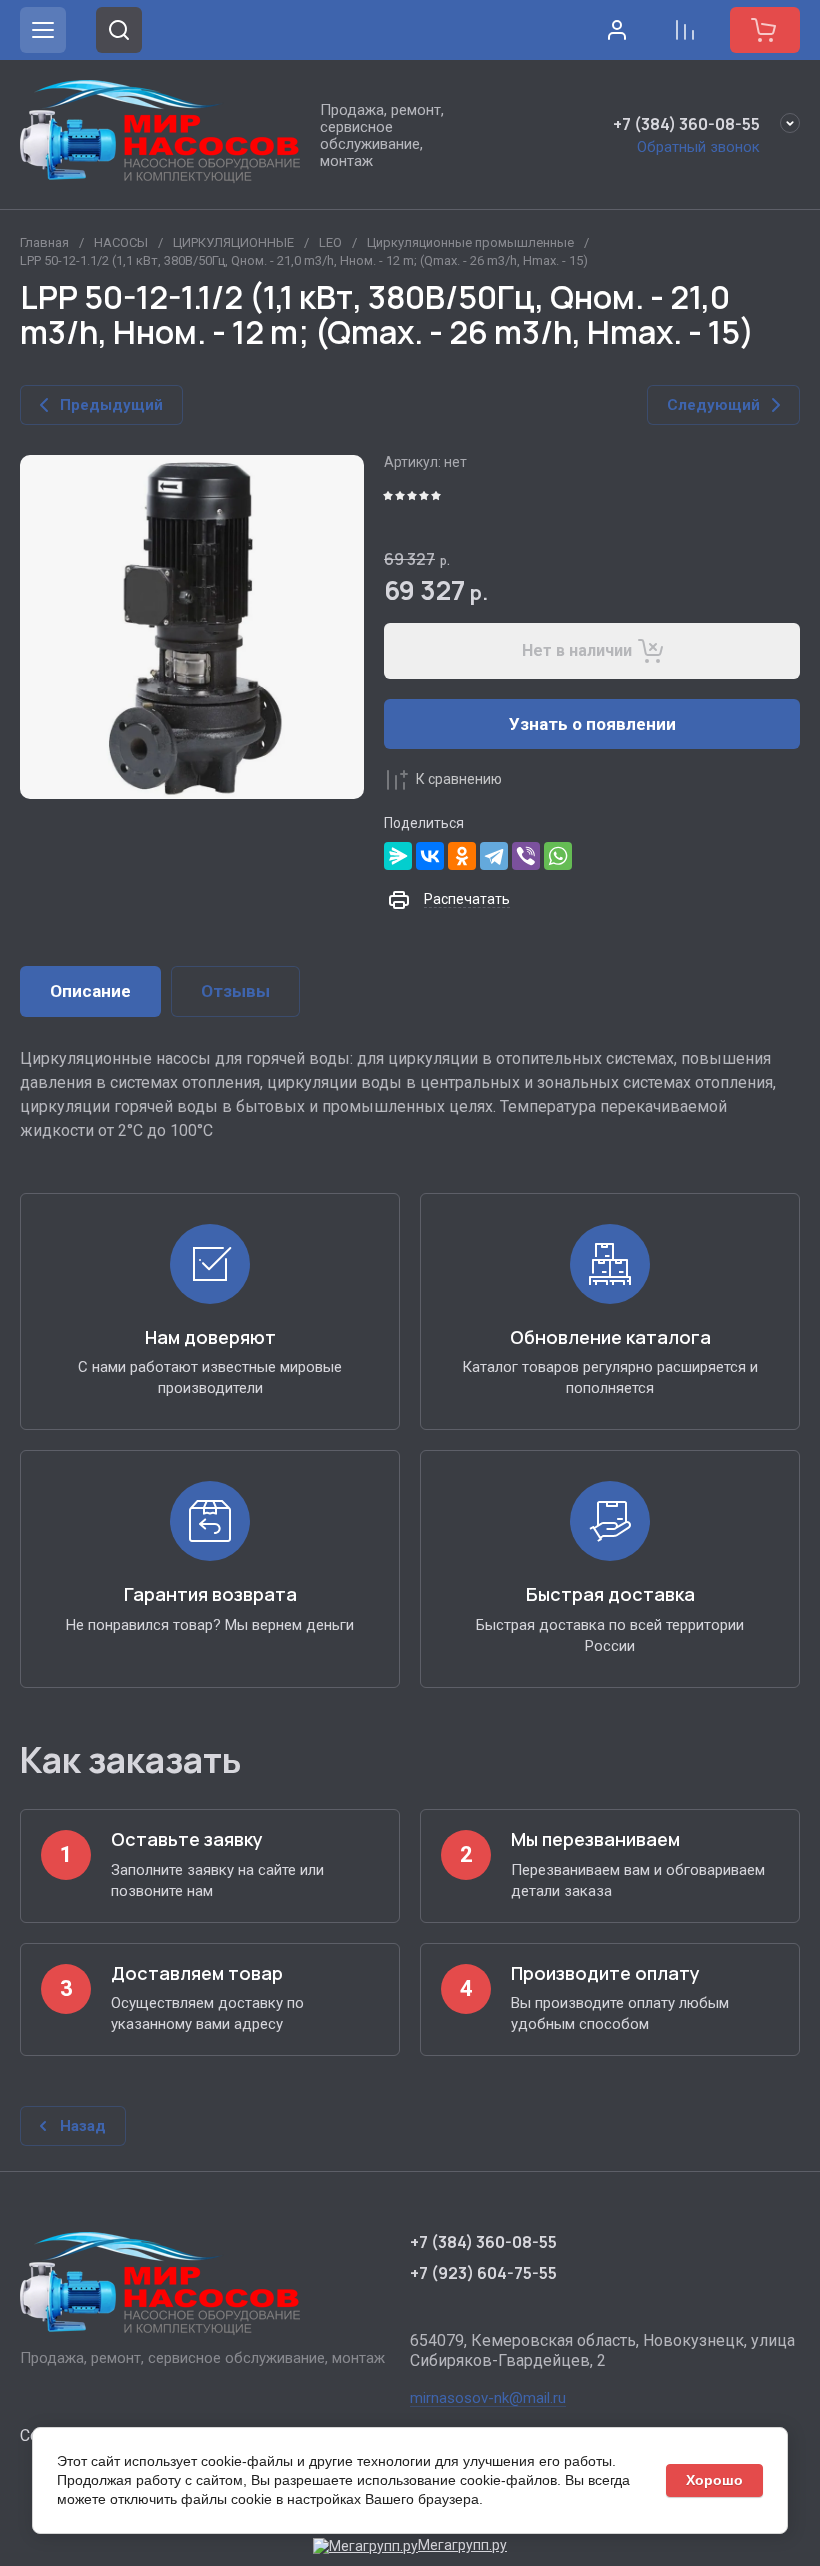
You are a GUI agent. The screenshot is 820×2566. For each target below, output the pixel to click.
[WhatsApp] (558, 856)
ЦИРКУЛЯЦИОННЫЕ (233, 242)
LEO (330, 242)
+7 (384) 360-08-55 (686, 124)
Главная (44, 242)
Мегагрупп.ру (462, 2545)
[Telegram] (494, 856)
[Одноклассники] (462, 856)
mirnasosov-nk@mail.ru (488, 2398)
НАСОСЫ (121, 242)
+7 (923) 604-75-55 (483, 2273)
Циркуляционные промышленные (470, 242)
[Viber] (526, 856)
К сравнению (459, 779)
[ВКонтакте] (430, 856)
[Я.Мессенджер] (398, 856)
